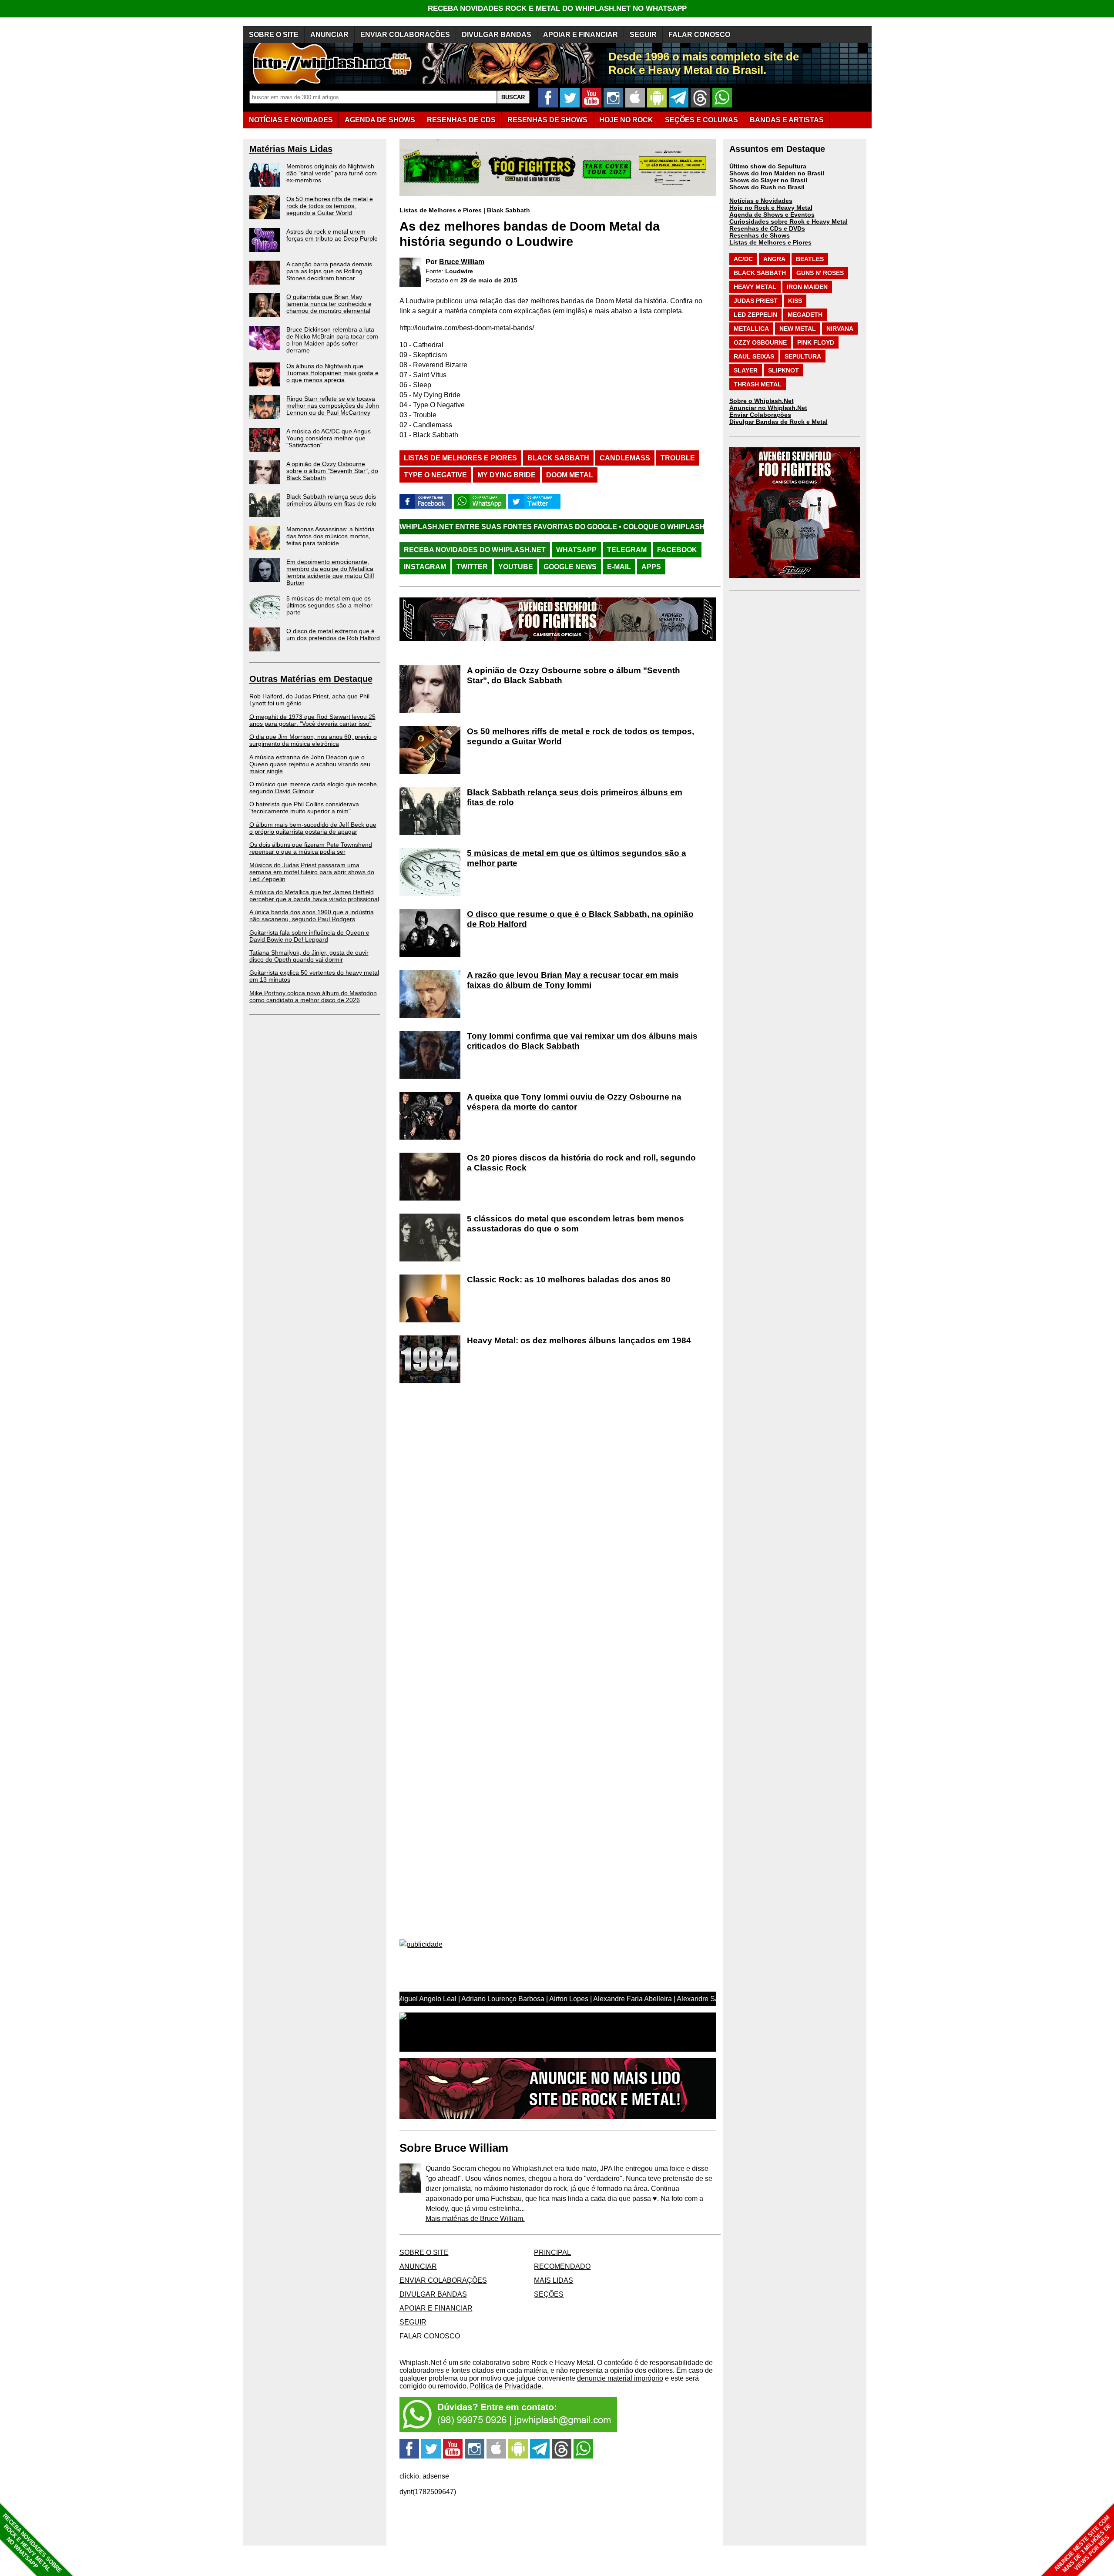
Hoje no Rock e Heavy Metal (771, 208)
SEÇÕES (701, 120)
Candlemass (625, 458)
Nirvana (840, 329)
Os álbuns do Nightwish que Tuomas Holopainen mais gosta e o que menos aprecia (332, 373)
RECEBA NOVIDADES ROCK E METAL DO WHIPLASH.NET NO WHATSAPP (557, 8)
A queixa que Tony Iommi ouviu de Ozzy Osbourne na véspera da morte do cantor (574, 1102)
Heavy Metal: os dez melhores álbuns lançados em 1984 (579, 1340)
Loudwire (459, 271)
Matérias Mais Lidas (291, 149)
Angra (774, 259)
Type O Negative (435, 475)
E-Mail (619, 567)
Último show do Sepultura (768, 166)
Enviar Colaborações (760, 415)
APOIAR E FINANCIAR (580, 35)
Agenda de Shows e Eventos (772, 215)
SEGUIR (643, 35)
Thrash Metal (758, 384)
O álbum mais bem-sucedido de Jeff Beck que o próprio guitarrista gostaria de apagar (313, 828)
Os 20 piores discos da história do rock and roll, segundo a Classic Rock (581, 1163)
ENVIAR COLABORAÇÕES (405, 35)
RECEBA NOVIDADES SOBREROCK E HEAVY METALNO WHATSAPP (32, 2543)
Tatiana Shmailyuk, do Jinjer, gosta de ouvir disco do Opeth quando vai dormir (309, 956)
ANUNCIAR (329, 35)
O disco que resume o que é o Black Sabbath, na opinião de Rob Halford (580, 919)
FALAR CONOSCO (699, 35)
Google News (570, 567)
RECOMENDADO (562, 2266)
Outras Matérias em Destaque (311, 679)
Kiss (795, 301)
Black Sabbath (508, 210)
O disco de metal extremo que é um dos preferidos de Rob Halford (333, 634)
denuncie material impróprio (620, 2378)
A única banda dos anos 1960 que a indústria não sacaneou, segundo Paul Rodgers (312, 916)
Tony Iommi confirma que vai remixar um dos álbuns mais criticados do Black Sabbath (582, 1041)
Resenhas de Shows (760, 235)
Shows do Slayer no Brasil (768, 180)
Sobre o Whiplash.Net (762, 401)
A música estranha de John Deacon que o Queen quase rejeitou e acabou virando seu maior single (310, 764)
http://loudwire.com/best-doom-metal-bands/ (467, 328)
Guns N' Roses (820, 273)
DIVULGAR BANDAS (497, 35)
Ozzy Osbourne (760, 342)
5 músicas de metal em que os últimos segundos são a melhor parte (329, 605)
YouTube (516, 567)
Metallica (751, 329)
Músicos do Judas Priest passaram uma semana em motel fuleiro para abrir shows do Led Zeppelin (312, 872)
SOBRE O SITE (274, 35)
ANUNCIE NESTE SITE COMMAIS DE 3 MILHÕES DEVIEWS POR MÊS (1083, 2544)
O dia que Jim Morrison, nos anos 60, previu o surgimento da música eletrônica (313, 740)
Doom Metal (570, 475)
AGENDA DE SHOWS (380, 120)
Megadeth (805, 315)
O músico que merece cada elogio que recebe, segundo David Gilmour (314, 788)
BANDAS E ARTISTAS (787, 120)
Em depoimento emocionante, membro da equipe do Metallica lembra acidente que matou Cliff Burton (330, 572)
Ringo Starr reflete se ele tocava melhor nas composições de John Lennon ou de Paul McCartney (333, 406)
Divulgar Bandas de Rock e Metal (778, 422)
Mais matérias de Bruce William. (475, 2219)
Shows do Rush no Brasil (767, 187)
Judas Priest (756, 301)
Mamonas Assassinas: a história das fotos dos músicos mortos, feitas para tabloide (331, 536)
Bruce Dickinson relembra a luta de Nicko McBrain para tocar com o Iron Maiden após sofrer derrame (332, 340)
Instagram (425, 567)
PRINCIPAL (552, 2252)
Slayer (746, 370)
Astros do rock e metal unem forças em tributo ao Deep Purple (332, 235)
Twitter (472, 567)
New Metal (798, 329)
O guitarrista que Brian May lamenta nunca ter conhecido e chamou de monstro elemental (329, 304)
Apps (651, 567)
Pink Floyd (816, 342)
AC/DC (743, 259)
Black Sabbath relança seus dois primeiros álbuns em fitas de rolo (331, 500)
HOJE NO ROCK (626, 120)
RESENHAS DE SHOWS (547, 120)
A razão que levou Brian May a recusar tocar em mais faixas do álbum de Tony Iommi (573, 980)
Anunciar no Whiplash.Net (768, 408)
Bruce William (462, 262)
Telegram (627, 550)
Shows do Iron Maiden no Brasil (777, 173)
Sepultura (803, 356)
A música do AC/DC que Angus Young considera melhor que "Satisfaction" (329, 438)
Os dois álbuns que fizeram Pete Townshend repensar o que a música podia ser (311, 848)
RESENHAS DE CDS (461, 120)
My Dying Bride (507, 475)
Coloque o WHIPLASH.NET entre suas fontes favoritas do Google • (600, 527)
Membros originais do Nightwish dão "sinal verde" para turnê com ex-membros (332, 173)
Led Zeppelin (755, 315)
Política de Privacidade (506, 2386)
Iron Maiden (807, 287)
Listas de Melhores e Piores (441, 210)
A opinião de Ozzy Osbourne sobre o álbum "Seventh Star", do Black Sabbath (332, 471)
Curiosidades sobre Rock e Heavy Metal (789, 221)
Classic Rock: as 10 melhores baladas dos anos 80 (569, 1280)
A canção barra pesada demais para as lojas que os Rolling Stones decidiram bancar (329, 271)
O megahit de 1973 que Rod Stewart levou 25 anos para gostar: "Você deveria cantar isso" (312, 720)
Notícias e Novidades (761, 201)
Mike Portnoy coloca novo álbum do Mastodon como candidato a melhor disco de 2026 (313, 996)
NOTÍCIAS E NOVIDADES (291, 120)
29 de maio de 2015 (489, 280)
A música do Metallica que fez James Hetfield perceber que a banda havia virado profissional (314, 896)
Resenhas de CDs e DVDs (767, 228)
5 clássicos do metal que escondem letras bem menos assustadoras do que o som (575, 1224)
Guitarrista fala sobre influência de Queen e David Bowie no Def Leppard (309, 936)
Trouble (678, 458)
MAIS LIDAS (554, 2280)
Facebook (677, 550)
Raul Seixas (754, 356)
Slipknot (783, 370)
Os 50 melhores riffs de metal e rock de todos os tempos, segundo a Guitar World (330, 206)
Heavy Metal (755, 287)
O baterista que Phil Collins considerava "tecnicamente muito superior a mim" (304, 808)
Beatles (810, 259)
